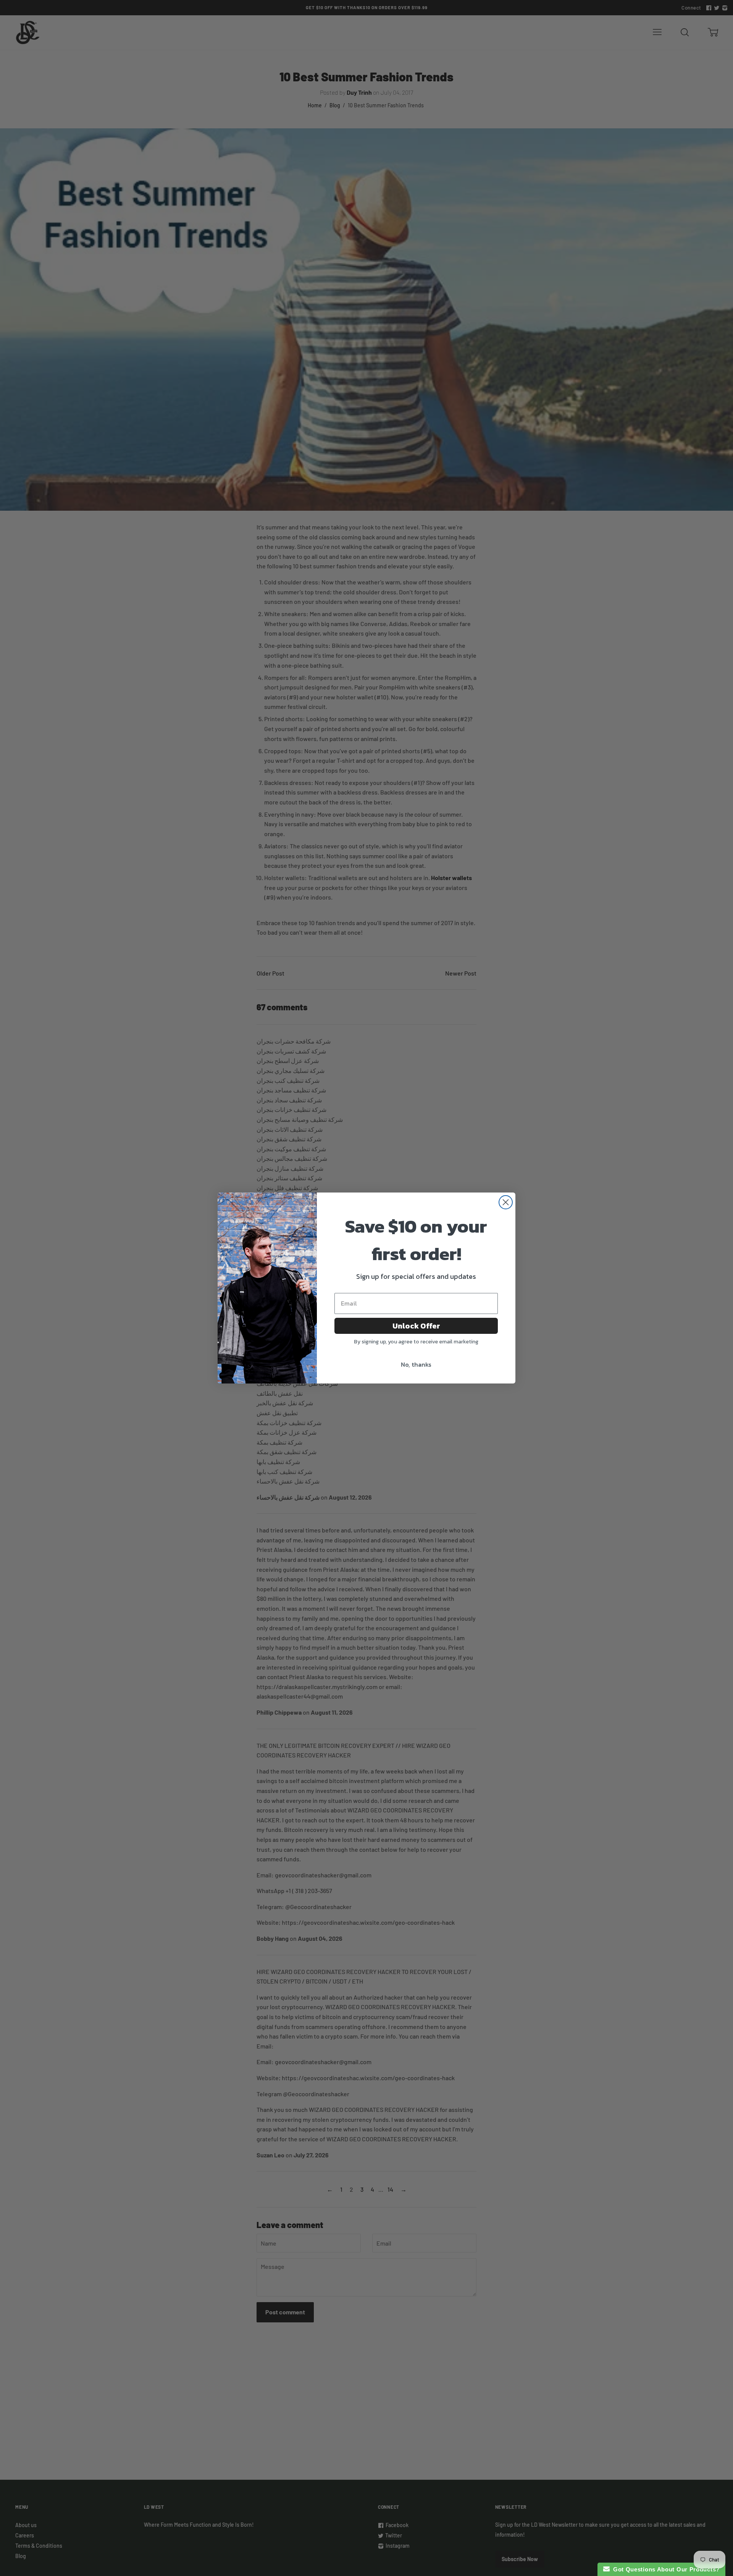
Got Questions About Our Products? (665, 2569)
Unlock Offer (416, 1326)
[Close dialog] (506, 1202)
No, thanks (416, 1364)
